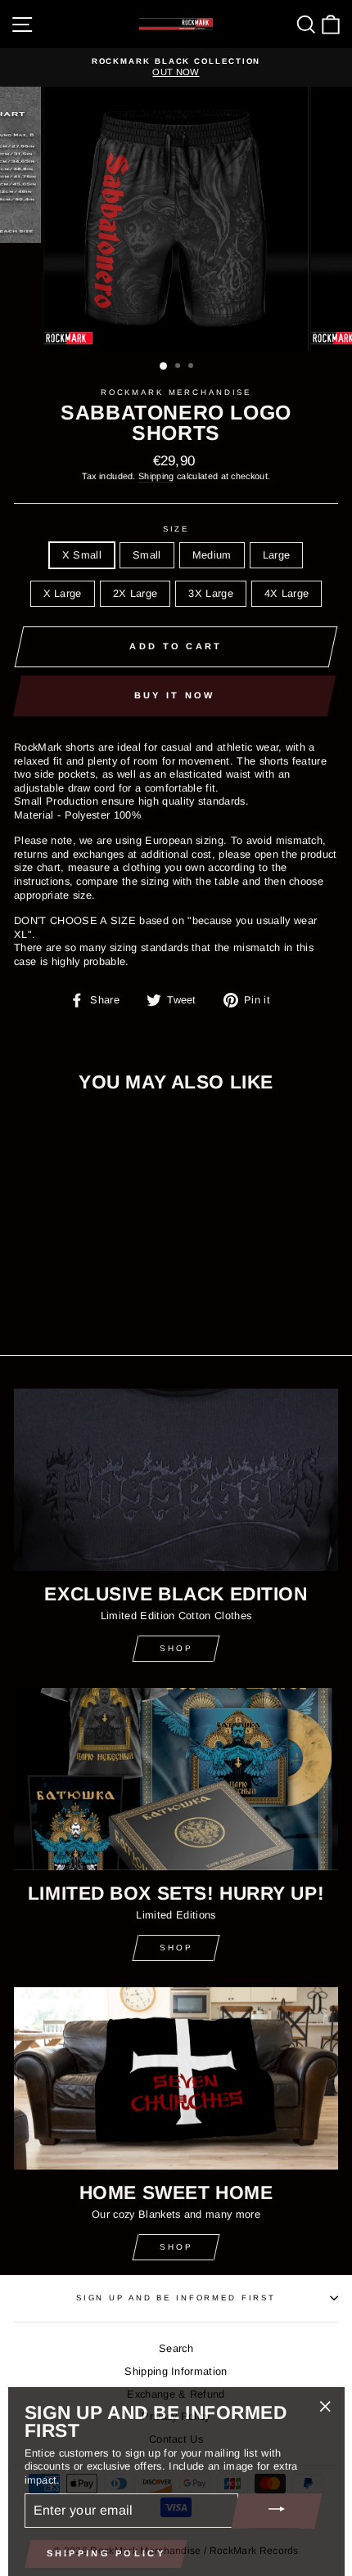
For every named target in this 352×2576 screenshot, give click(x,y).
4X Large (287, 593)
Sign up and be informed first (176, 2298)
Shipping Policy (106, 2547)
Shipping (156, 476)
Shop (176, 1648)
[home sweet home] (176, 2078)
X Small (82, 555)
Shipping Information (176, 2371)
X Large (63, 593)
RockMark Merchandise (176, 392)
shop (176, 1948)
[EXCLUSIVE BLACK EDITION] (176, 1480)
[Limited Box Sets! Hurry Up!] (176, 1779)
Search (176, 2348)
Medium (212, 555)
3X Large (211, 593)
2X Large (135, 593)
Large (277, 555)
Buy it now (175, 695)
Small (147, 555)
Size (176, 529)
